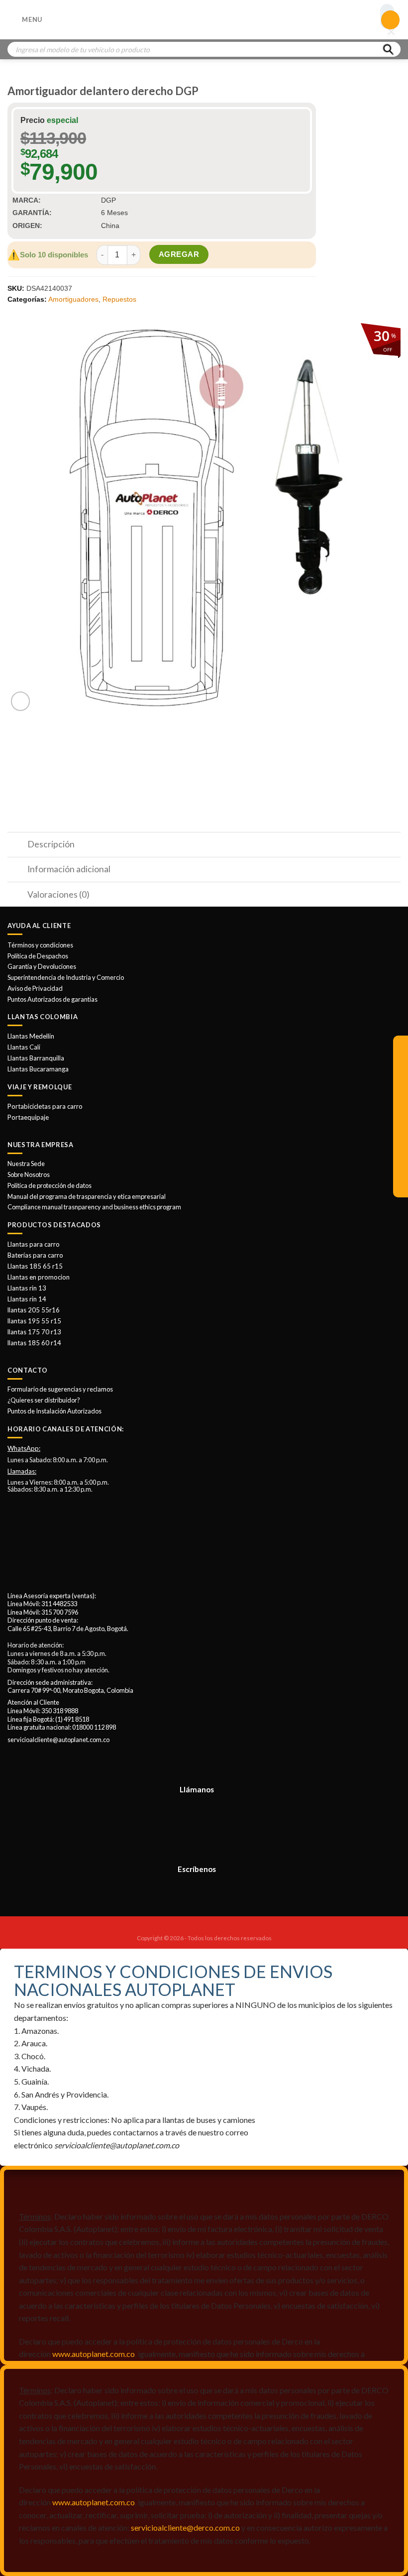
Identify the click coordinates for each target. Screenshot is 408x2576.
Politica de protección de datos (50, 1185)
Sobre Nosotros (29, 1174)
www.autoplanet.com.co (94, 2354)
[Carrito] (391, 20)
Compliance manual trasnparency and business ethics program (94, 1207)
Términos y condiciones (40, 945)
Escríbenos (197, 1869)
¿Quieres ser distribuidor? (44, 1400)
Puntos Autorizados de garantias (52, 999)
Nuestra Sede (26, 1164)
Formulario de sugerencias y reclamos (60, 1389)
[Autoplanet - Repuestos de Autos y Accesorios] (204, 20)
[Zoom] (21, 701)
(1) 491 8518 (72, 1719)
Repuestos (119, 299)
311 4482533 (59, 1604)
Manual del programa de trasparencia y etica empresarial (87, 1196)
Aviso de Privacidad (35, 988)
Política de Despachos (38, 956)
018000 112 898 (94, 1727)
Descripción (51, 844)
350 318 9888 (60, 1711)
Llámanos (197, 1789)
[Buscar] (388, 49)
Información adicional (69, 869)
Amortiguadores (73, 299)
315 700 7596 (60, 1612)
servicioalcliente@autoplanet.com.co (58, 1740)
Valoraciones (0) (58, 894)
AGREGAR (179, 254)
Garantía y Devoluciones (42, 966)
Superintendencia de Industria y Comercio (66, 977)
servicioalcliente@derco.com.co (185, 2527)
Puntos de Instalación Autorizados (54, 1411)
